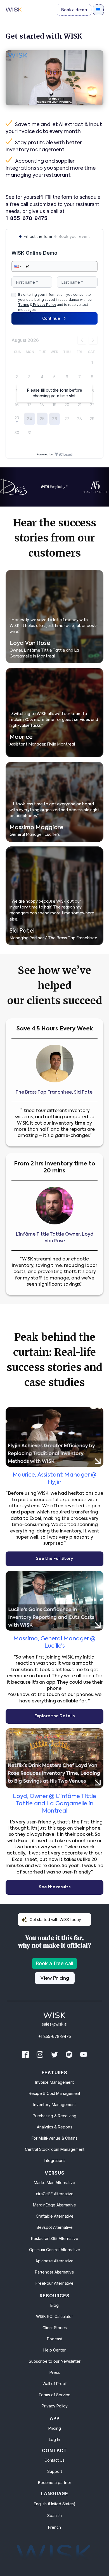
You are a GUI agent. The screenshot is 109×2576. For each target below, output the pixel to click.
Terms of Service (54, 2395)
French (54, 2527)
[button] (98, 10)
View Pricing (55, 1978)
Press (55, 2372)
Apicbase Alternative (54, 2261)
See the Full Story (54, 1559)
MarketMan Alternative (54, 2183)
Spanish (54, 2515)
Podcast (54, 2339)
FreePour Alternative (54, 2283)
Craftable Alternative (55, 2216)
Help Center (54, 2350)
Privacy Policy (55, 2406)
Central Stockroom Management (55, 2149)
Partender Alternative (54, 2272)
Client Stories (55, 2328)
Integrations (55, 2160)
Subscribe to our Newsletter (55, 2361)
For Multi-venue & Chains (54, 2138)
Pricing (55, 2428)
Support (55, 2471)
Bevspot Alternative (55, 2227)
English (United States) (55, 2504)
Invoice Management (54, 2082)
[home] (14, 10)
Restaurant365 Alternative (55, 2238)
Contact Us (54, 2460)
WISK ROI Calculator (54, 2316)
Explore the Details (54, 1716)
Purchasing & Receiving (54, 2116)
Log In (54, 2439)
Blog (54, 2305)
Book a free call (54, 1963)
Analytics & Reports (55, 2127)
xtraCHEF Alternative (55, 2194)
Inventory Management (54, 2105)
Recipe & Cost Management (54, 2093)
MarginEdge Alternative (54, 2205)
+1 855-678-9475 (55, 2036)
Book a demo (74, 10)
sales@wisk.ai (55, 2024)
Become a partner (55, 2482)
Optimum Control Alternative (55, 2250)
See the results (55, 1887)
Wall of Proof (54, 2384)
